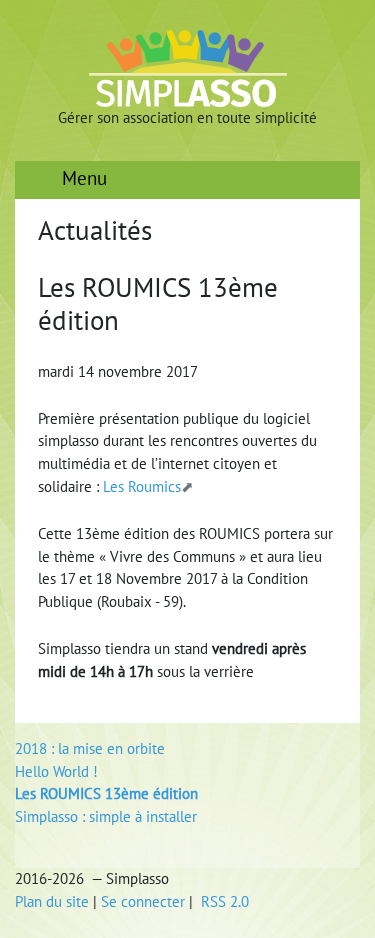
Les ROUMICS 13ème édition (106, 793)
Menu (82, 178)
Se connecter (143, 901)
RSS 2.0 (223, 901)
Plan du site (52, 901)
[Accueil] (188, 67)
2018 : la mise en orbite (90, 748)
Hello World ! (56, 771)
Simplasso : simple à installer (106, 816)
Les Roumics (142, 486)
